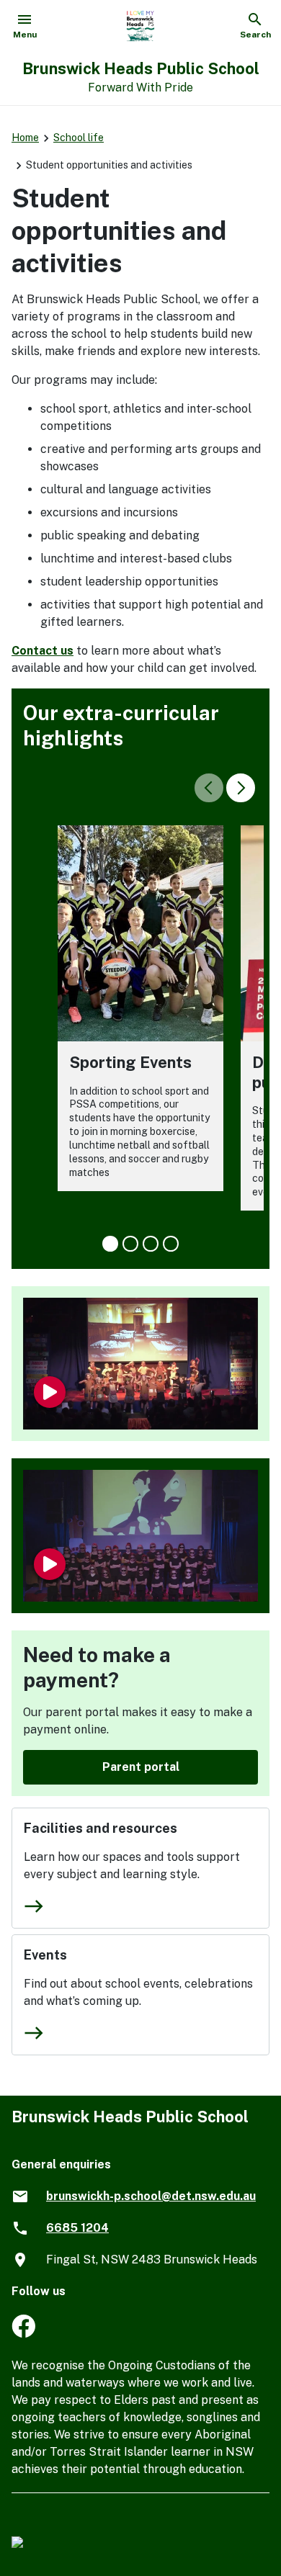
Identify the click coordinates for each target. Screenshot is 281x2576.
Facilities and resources (101, 1828)
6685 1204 (77, 2228)
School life (79, 138)
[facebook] (23, 2334)
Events (45, 1955)
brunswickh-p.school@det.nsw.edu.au (151, 2196)
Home (25, 138)
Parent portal (141, 1767)
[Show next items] (241, 788)
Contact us (43, 651)
